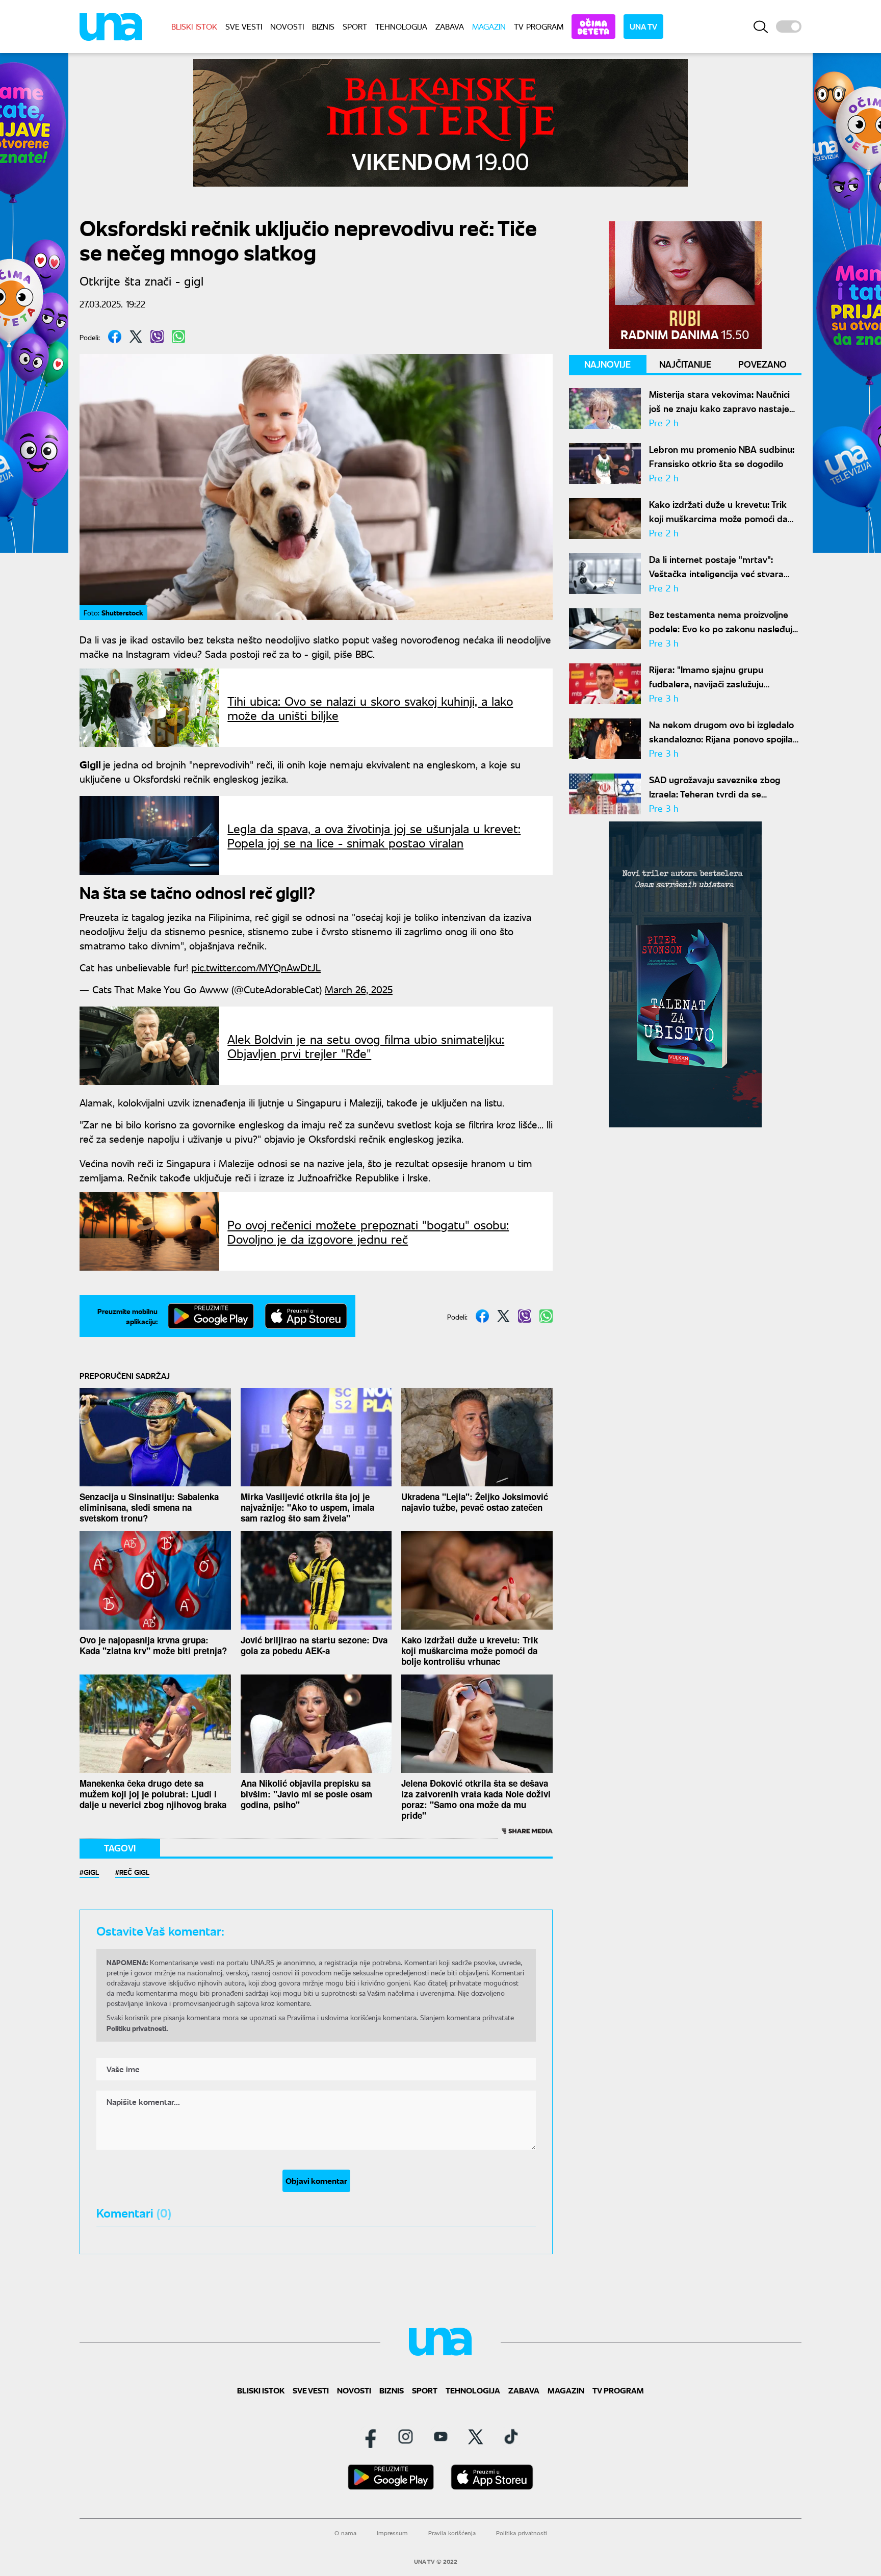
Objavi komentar (316, 2181)
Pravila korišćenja (452, 2533)
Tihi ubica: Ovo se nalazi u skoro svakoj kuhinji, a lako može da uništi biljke (370, 708)
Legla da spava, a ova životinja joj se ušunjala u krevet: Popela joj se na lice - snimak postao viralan (374, 835)
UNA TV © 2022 (436, 2562)
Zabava (450, 26)
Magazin (489, 26)
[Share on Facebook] (115, 337)
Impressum (392, 2533)
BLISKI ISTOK (194, 26)
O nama (345, 2533)
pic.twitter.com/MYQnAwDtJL (256, 967)
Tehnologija (401, 26)
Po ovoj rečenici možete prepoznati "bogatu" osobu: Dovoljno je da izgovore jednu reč (368, 1231)
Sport (355, 26)
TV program (539, 26)
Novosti (287, 26)
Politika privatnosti (522, 2533)
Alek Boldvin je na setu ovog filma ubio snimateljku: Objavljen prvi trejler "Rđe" (366, 1046)
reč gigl (134, 1872)
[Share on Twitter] (136, 337)
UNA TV (643, 26)
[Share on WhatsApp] (178, 337)
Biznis (323, 26)
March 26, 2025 (359, 989)
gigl (91, 1872)
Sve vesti (244, 26)
